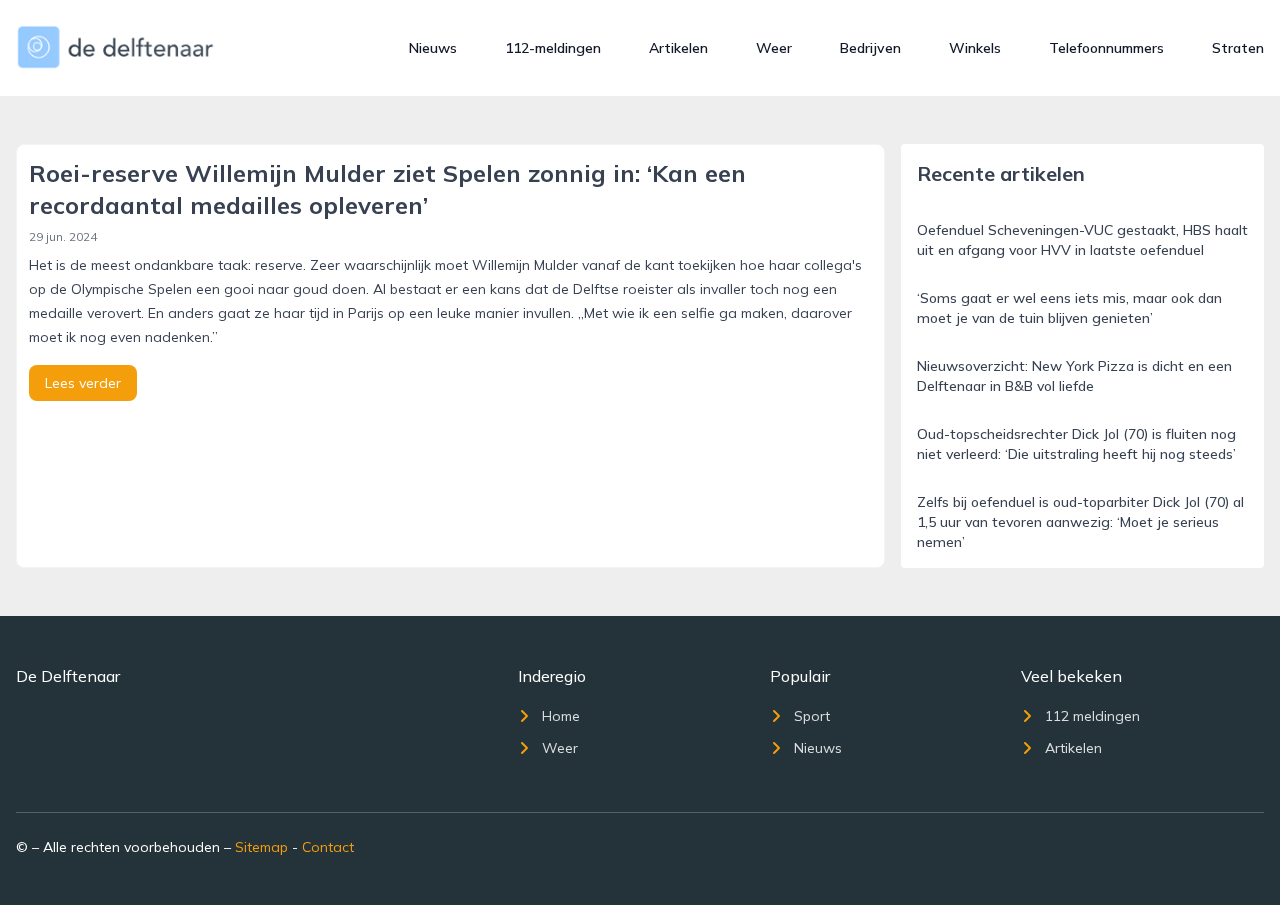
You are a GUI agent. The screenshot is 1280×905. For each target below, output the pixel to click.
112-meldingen (553, 48)
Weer (774, 48)
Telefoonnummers (1106, 48)
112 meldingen (1092, 716)
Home (561, 716)
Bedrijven (870, 48)
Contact (328, 847)
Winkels (975, 48)
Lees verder (83, 383)
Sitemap (261, 847)
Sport (812, 716)
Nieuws (433, 48)
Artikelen (678, 48)
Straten (1238, 48)
